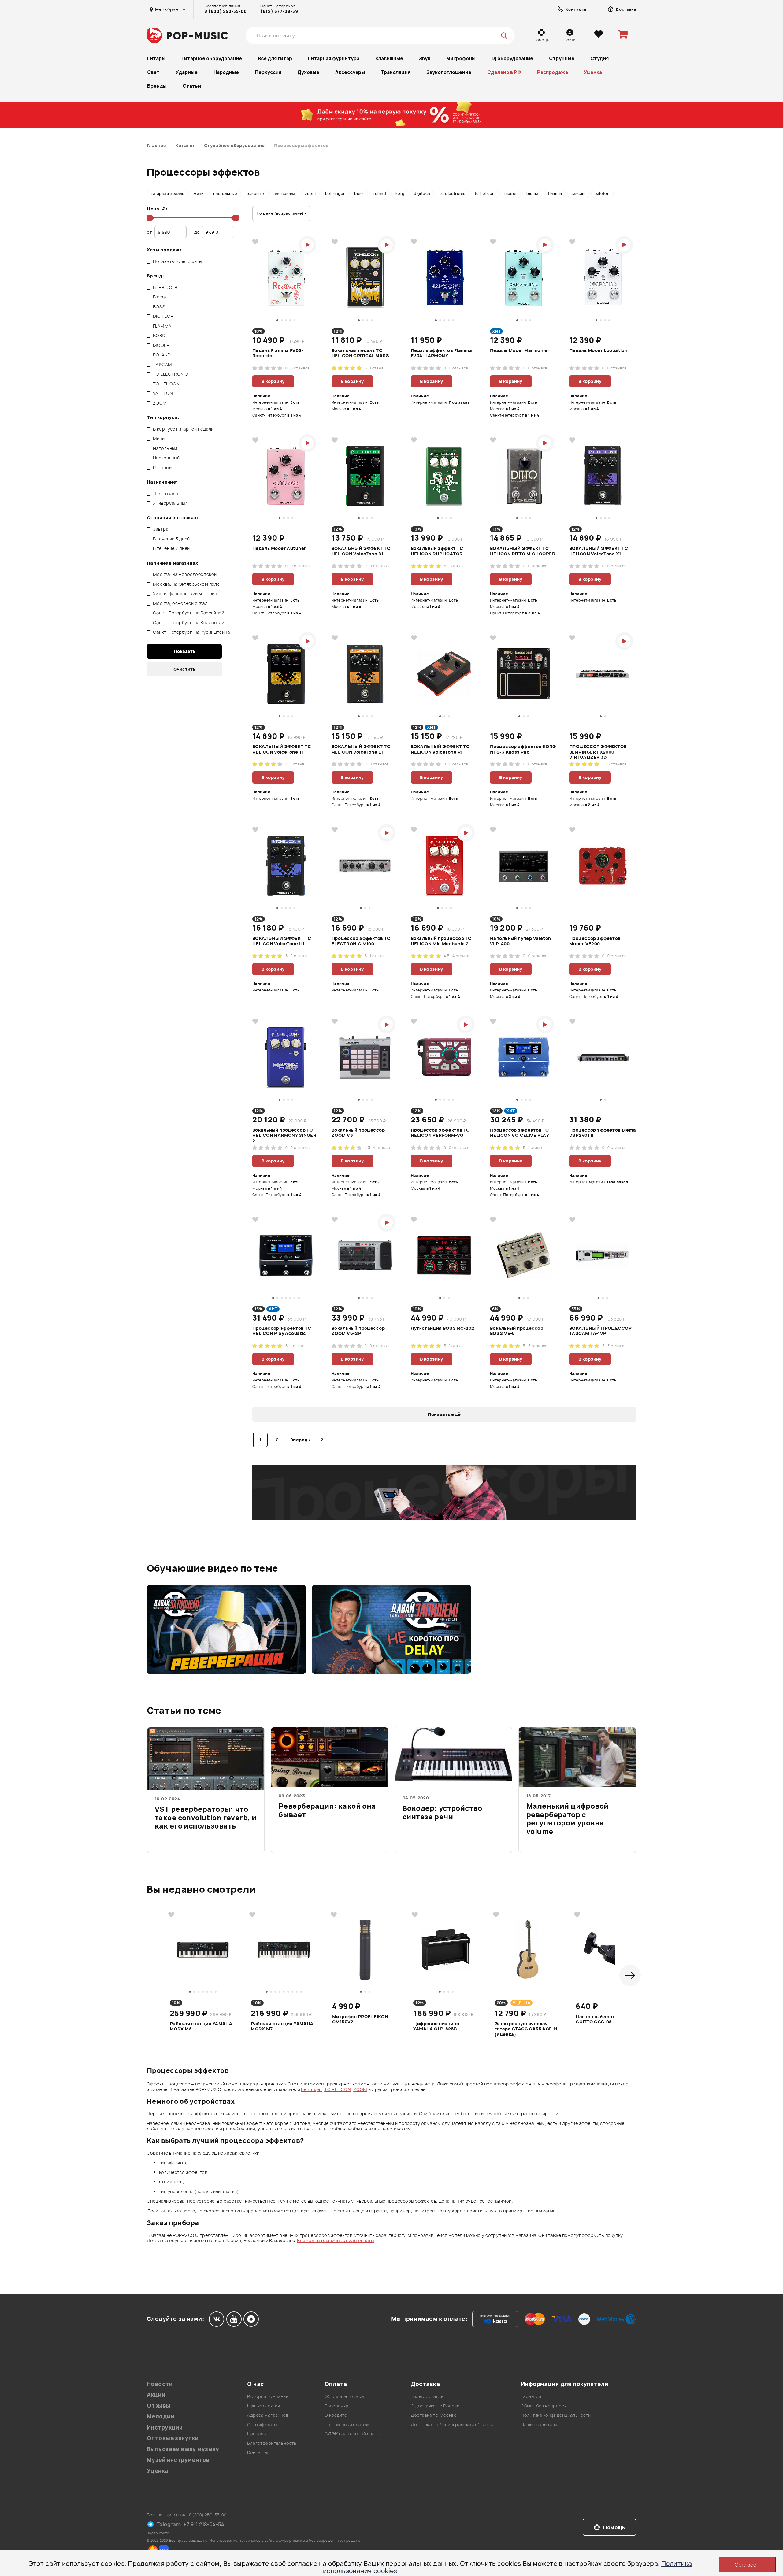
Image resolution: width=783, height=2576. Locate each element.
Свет (153, 72)
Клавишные (389, 59)
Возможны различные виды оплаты (335, 2240)
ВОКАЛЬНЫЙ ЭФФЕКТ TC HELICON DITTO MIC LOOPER (523, 551)
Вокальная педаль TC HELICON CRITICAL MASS (360, 353)
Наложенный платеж (347, 2424)
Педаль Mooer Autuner (279, 548)
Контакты (257, 2452)
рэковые (255, 193)
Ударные (187, 72)
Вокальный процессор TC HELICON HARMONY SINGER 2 (284, 1135)
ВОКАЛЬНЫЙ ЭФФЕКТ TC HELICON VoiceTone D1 (361, 551)
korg (400, 193)
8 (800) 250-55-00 (225, 11)
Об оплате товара (344, 2396)
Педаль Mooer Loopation (598, 350)
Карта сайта (158, 2533)
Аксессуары (350, 72)
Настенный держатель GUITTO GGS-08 (603, 2019)
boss (359, 193)
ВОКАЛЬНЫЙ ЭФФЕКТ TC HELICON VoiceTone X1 (599, 551)
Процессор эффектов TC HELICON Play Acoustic (282, 1331)
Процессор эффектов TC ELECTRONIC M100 (361, 941)
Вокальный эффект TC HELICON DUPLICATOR (437, 551)
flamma (555, 193)
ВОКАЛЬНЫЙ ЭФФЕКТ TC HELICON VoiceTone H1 (282, 941)
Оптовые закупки (173, 2438)
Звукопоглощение (449, 72)
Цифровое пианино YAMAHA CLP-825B (436, 2026)
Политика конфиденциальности (556, 2415)
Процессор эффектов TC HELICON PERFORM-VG (440, 1133)
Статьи (192, 86)
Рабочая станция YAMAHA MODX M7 (282, 2026)
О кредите (336, 2415)
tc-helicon (485, 193)
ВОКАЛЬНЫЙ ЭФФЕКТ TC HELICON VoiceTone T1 (282, 749)
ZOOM (360, 2089)
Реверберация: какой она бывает (327, 1811)
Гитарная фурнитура (334, 59)
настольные (225, 193)
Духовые (308, 72)
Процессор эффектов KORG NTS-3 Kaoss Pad (523, 749)
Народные (226, 72)
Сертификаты (262, 2424)
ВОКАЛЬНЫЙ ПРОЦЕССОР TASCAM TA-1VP (600, 1331)
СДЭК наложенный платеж (354, 2434)
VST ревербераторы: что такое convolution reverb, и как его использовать (206, 1818)
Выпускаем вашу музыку (183, 2449)
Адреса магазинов (268, 2415)
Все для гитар (275, 59)
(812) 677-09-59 (279, 11)
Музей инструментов (178, 2460)
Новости (160, 2384)
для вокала (284, 193)
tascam (578, 193)
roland (380, 193)
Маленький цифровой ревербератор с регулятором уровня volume (568, 1819)
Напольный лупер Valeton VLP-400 (521, 941)
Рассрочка (336, 2406)
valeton (603, 193)
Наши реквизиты (539, 2424)
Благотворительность (272, 2443)
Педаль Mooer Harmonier (520, 350)
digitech (422, 193)
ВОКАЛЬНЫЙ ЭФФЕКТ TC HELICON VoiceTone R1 (440, 749)
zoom (310, 193)
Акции (156, 2395)
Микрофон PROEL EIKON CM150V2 (360, 2019)
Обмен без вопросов (544, 2406)
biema (532, 193)
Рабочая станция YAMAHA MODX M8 (201, 2026)
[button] (630, 1975)
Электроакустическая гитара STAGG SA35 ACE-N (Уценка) (526, 2029)
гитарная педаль (167, 193)
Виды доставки (427, 2396)
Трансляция (396, 72)
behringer (335, 193)
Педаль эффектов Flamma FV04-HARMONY (441, 353)
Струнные (562, 59)
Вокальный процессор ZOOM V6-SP (358, 1331)
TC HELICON (338, 2089)
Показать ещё (444, 1414)
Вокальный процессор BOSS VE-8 (517, 1331)
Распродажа (553, 72)
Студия (599, 59)
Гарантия (531, 2396)
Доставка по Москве (434, 2415)
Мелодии (160, 2417)
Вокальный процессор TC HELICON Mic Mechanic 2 (441, 941)
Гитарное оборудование (212, 59)
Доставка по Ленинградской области (452, 2424)
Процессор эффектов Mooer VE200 (595, 941)
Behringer (311, 2089)
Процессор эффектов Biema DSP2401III (603, 1133)
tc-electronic (452, 193)
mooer (511, 193)
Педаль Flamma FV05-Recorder (278, 353)
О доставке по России (435, 2406)
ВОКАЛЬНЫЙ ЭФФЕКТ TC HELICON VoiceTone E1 (361, 749)
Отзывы (159, 2406)
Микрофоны (461, 59)
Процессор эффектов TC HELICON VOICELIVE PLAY (520, 1133)
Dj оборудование (512, 59)
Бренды (157, 86)
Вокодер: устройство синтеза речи (442, 1813)
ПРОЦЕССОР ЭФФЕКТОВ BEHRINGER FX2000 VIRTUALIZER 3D (598, 752)
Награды (257, 2434)
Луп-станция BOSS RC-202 (443, 1328)
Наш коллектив (263, 2406)
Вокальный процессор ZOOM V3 (358, 1133)
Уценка (593, 72)
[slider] (149, 218)
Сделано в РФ (504, 72)
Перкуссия (268, 72)
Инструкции (165, 2428)
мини (199, 193)
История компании (268, 2396)
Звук (425, 59)
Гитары (156, 59)
